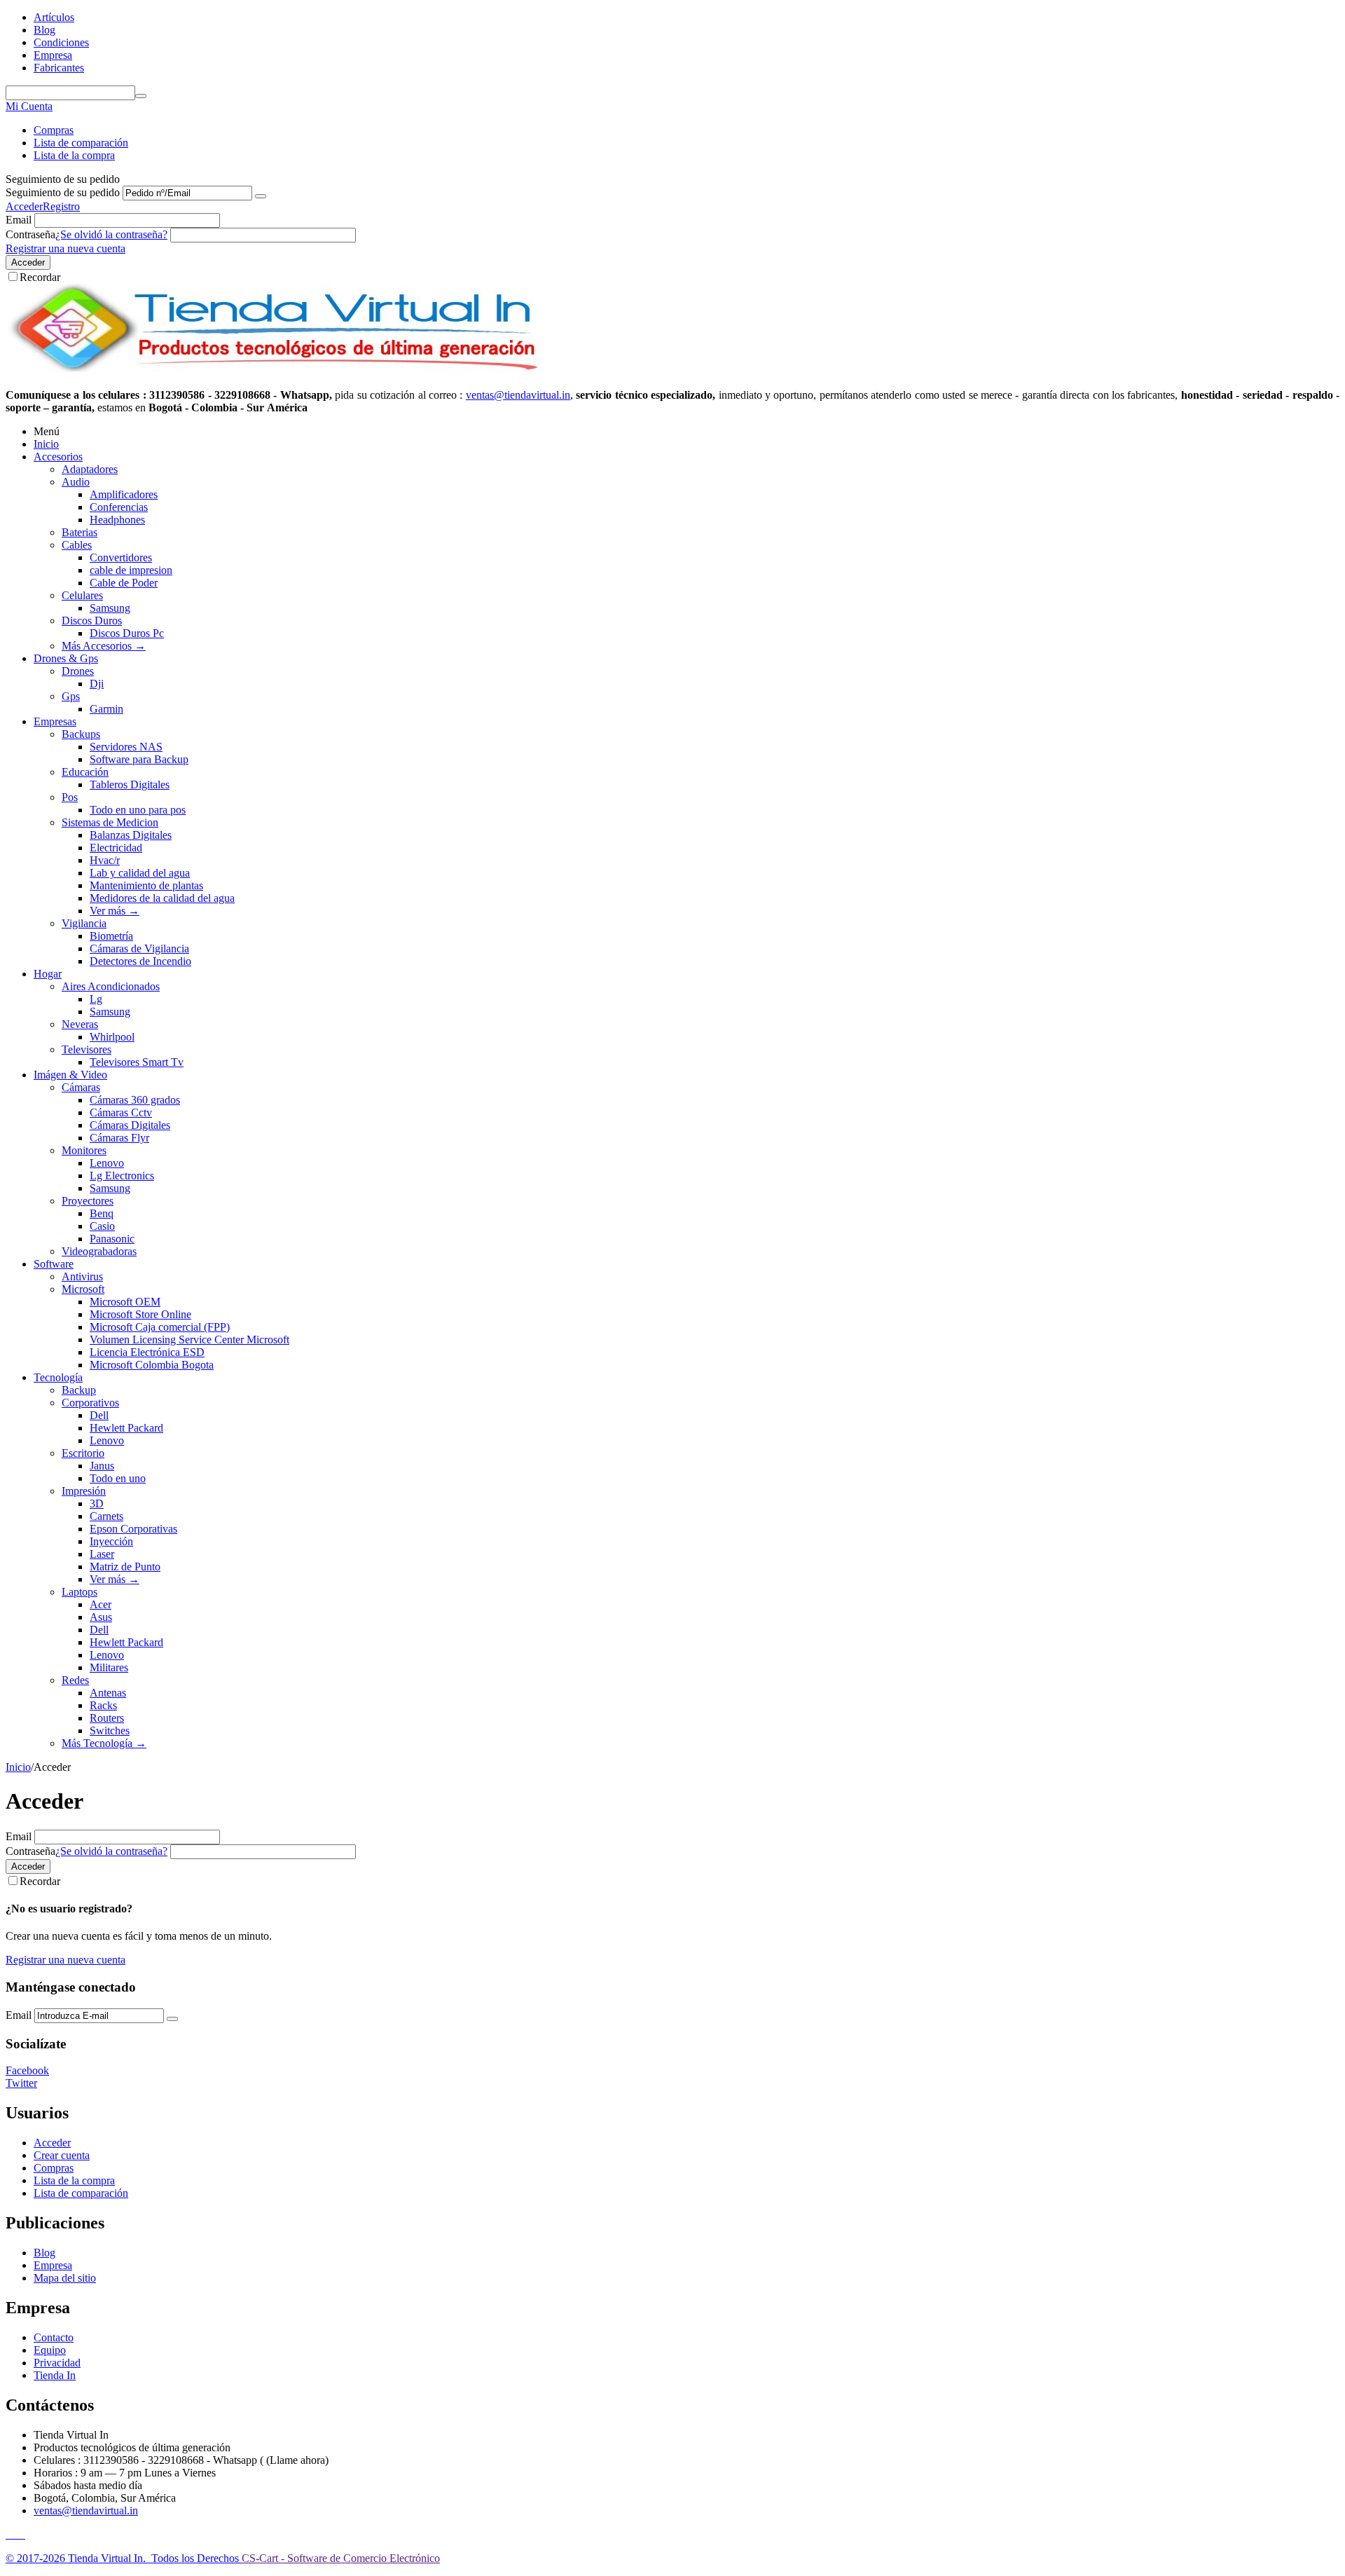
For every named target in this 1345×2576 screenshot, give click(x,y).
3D (97, 1503)
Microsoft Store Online (140, 1314)
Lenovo (107, 1163)
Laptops (80, 1592)
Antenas (108, 1693)
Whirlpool (112, 1037)
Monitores (84, 1150)
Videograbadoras (99, 1251)
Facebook (27, 2070)
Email (19, 220)
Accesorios (58, 457)
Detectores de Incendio (140, 961)
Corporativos (90, 1403)
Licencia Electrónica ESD (147, 1352)
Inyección (111, 1541)
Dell (99, 1415)
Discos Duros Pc (127, 633)
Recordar (40, 277)
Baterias (80, 532)
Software (54, 1264)
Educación (85, 772)
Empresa (53, 55)
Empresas (55, 721)
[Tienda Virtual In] (274, 371)
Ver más (115, 911)
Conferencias (119, 507)
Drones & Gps (66, 658)
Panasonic (112, 1239)
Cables (77, 545)
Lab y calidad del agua (140, 873)
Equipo (50, 2350)
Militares (109, 1667)
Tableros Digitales (130, 785)
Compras (54, 130)
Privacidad (57, 2363)
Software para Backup (139, 759)
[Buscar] (141, 96)
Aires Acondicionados (111, 986)
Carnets (106, 1516)
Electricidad (116, 848)
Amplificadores (124, 494)
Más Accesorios (104, 646)
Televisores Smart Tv (137, 1062)
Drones (78, 671)
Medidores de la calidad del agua (162, 898)
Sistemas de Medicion (110, 822)
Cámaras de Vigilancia (139, 948)
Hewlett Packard (126, 1428)
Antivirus (82, 1276)
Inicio (46, 444)
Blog (44, 30)
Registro (61, 206)
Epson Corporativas (133, 1529)
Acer (101, 1604)
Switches (110, 1731)
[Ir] (261, 196)
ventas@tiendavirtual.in (86, 2510)
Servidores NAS (126, 747)
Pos (70, 797)
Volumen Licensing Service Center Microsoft (189, 1340)
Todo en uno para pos (138, 810)
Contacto (54, 2337)
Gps (71, 696)
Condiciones (61, 42)
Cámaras (81, 1087)
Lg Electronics (122, 1176)
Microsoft (83, 1289)
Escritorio (83, 1453)
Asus (101, 1617)
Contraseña (30, 234)
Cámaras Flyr (119, 1138)
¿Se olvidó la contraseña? (111, 234)
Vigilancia (84, 923)
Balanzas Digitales (131, 835)
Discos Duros (92, 621)
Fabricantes (59, 68)
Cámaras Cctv (121, 1112)
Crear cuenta (62, 2155)
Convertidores (121, 557)
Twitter (21, 2083)
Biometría (111, 936)
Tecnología (58, 1377)
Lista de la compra (74, 155)
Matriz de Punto (125, 1567)
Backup (79, 1390)
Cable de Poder (124, 583)
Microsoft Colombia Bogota (152, 1365)
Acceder (24, 206)
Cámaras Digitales (130, 1125)
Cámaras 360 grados (135, 1100)
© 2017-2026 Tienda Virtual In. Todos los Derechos (124, 2558)
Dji (97, 684)
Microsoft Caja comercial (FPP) (160, 1327)
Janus (102, 1466)
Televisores (87, 1049)
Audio (76, 482)
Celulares (82, 595)
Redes (75, 1680)
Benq (102, 1213)
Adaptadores (90, 469)
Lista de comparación (81, 143)
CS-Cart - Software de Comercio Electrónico (341, 2558)
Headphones (117, 520)
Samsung (110, 608)
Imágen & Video (70, 1075)
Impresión (84, 1491)
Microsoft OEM (125, 1302)
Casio (102, 1226)
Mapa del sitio (65, 2278)
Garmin (106, 709)
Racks (103, 1705)
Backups (81, 734)
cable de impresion (131, 570)
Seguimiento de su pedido (63, 192)
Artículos (54, 17)
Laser (102, 1554)
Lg (96, 999)
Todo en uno (118, 1478)
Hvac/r (105, 860)
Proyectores (88, 1201)
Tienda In (55, 2375)
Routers (107, 1718)
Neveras (80, 1024)
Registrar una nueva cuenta (65, 248)
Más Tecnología (104, 1743)
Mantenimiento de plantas (146, 885)
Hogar (48, 974)
